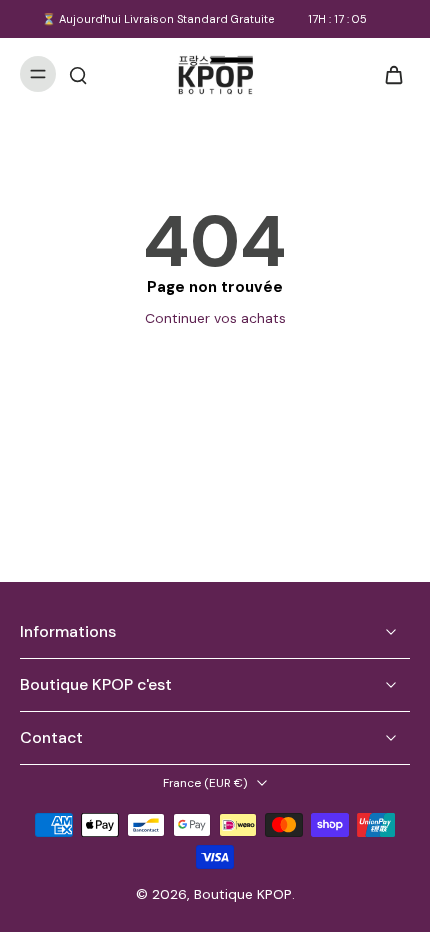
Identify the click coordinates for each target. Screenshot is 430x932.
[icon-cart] (388, 74)
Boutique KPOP (243, 894)
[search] (78, 74)
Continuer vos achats (215, 318)
